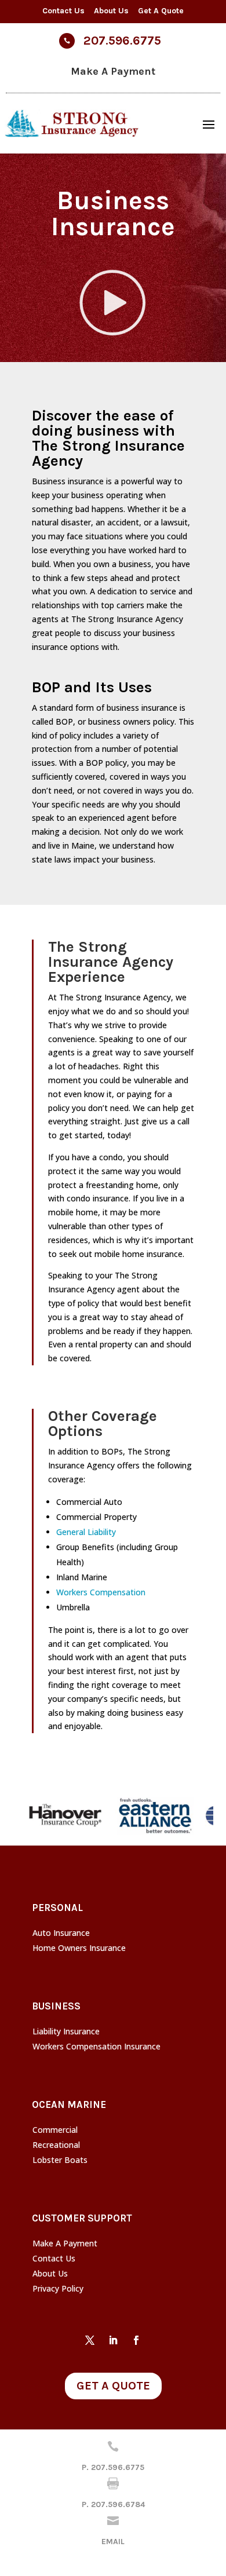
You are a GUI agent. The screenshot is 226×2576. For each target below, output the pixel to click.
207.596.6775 (122, 41)
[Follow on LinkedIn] (113, 2340)
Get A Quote (161, 11)
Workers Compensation (101, 1592)
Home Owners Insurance (79, 1948)
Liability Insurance (66, 2031)
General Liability (86, 1532)
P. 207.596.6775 (113, 2467)
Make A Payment (65, 2243)
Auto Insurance (61, 1933)
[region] (118, 1816)
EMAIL (113, 2542)
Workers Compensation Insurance (96, 2046)
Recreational (56, 2145)
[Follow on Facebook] (136, 2340)
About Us (111, 11)
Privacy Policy (58, 2288)
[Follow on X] (90, 2340)
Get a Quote (113, 2386)
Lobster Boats (60, 2160)
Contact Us (63, 11)
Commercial (55, 2130)
